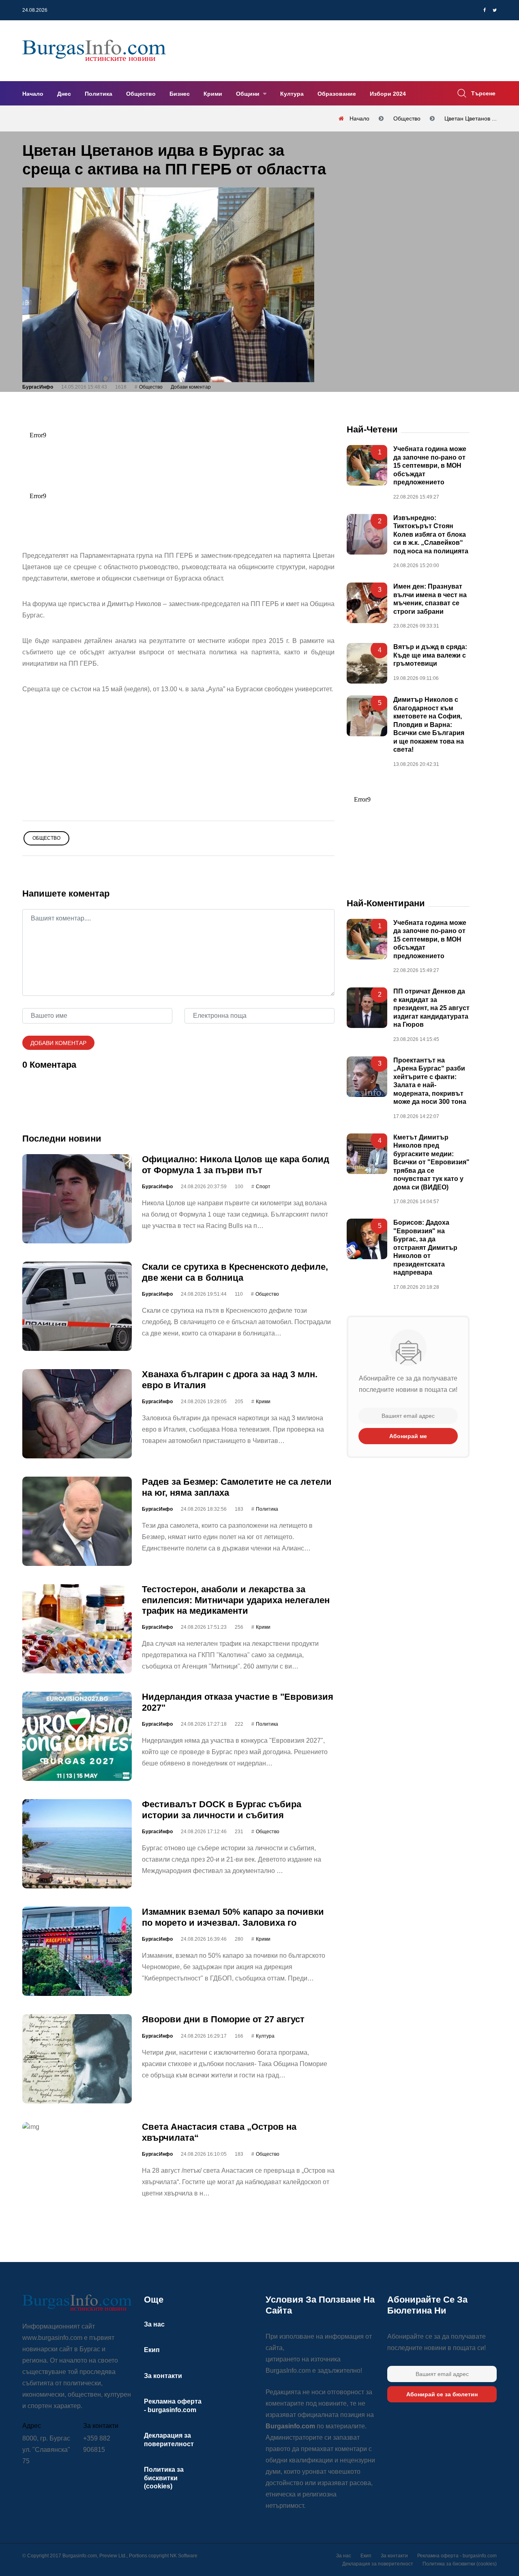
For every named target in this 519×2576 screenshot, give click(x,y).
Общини (249, 94)
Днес (64, 94)
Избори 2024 (388, 94)
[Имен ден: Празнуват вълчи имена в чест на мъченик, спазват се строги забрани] (367, 603)
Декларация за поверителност (378, 2564)
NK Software (184, 2556)
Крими (213, 94)
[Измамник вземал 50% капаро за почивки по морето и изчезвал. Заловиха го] (77, 1951)
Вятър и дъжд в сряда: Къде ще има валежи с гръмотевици (430, 655)
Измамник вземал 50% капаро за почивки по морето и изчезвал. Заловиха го (233, 1917)
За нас (154, 2324)
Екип (152, 2350)
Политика (99, 94)
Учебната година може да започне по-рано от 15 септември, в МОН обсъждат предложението (430, 466)
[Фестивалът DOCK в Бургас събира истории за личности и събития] (77, 1844)
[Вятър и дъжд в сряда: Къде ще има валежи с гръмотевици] (367, 663)
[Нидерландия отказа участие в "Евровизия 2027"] (77, 1736)
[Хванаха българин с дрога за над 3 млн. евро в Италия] (77, 1414)
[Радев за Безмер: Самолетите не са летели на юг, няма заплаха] (77, 1521)
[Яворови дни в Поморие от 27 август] (77, 2059)
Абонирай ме (408, 1436)
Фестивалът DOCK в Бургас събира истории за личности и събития (222, 1809)
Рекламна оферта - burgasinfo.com (457, 2556)
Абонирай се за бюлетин (442, 2394)
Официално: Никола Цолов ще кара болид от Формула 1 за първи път (236, 1164)
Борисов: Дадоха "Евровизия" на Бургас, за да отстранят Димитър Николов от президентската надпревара (425, 1247)
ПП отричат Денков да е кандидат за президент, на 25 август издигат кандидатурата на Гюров (431, 1008)
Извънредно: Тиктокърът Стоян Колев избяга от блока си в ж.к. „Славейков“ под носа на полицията (431, 534)
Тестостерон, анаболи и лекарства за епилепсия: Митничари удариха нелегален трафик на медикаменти (236, 1600)
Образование (337, 94)
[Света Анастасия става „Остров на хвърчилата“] (77, 2127)
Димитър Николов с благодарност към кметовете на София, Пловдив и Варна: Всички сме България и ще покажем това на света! (429, 725)
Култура (292, 94)
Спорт (263, 1187)
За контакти (163, 2376)
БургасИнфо (38, 387)
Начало (33, 94)
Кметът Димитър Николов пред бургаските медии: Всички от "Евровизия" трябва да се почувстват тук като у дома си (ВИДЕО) (431, 1162)
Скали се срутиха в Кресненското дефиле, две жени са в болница (235, 1272)
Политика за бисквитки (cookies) (164, 2478)
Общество (141, 94)
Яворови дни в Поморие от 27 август (223, 2019)
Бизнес (180, 94)
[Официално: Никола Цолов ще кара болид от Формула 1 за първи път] (77, 1199)
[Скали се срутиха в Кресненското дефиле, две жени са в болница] (77, 1306)
